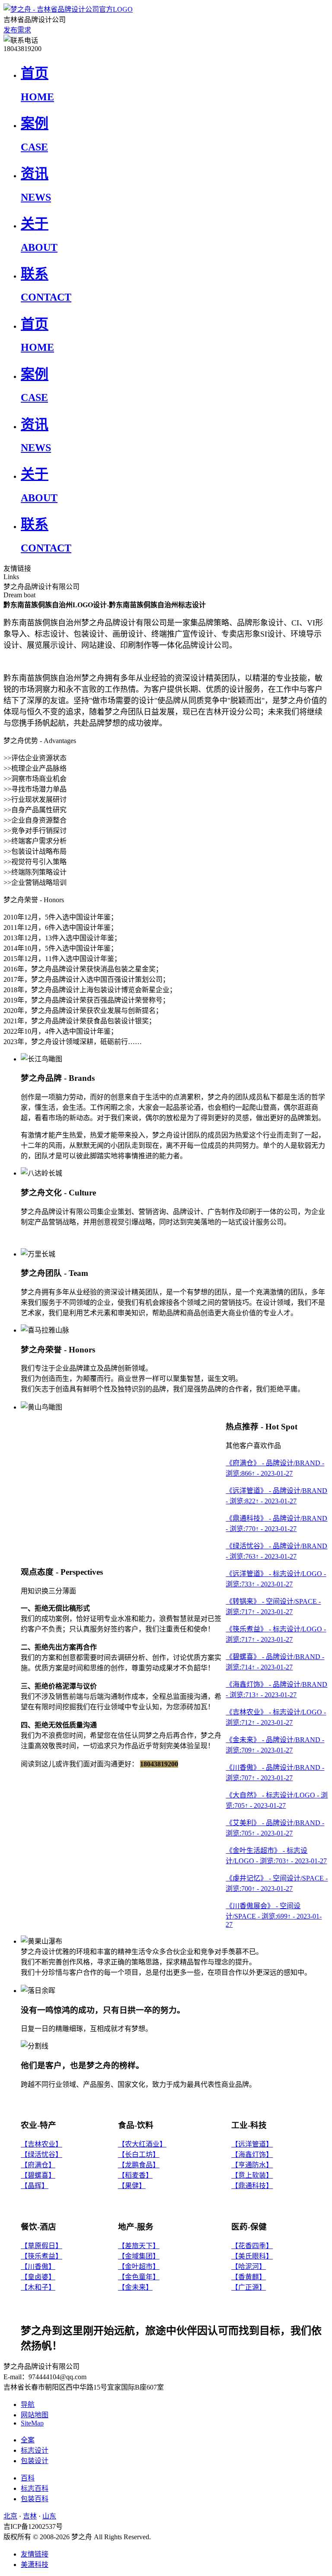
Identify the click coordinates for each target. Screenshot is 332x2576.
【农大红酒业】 (142, 2144)
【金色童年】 (139, 2277)
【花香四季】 (252, 2246)
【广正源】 (249, 2287)
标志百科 (35, 2488)
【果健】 (132, 2186)
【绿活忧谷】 (41, 2155)
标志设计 (35, 2450)
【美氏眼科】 (252, 2256)
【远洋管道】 (252, 2144)
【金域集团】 (139, 2256)
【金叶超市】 (139, 2267)
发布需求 (17, 30)
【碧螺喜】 (38, 2175)
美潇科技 (35, 2565)
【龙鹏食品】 (139, 2165)
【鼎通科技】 (252, 2186)
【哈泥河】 (249, 2267)
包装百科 (35, 2499)
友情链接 (35, 2554)
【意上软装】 (252, 2175)
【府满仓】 (38, 2165)
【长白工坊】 (139, 2155)
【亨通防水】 (252, 2165)
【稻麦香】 (135, 2175)
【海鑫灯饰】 (252, 2155)
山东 (49, 2516)
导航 (28, 2405)
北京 (10, 2516)
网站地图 (35, 2415)
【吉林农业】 (41, 2144)
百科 (28, 2478)
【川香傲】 (38, 2267)
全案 (28, 2440)
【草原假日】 (41, 2246)
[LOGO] (68, 9)
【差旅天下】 (139, 2246)
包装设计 (35, 2461)
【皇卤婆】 (38, 2277)
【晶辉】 (35, 2186)
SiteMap (32, 2423)
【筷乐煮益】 (41, 2256)
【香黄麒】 (249, 2277)
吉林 (30, 2516)
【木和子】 (38, 2287)
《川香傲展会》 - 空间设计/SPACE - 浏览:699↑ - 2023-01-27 (274, 1915)
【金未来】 (135, 2287)
